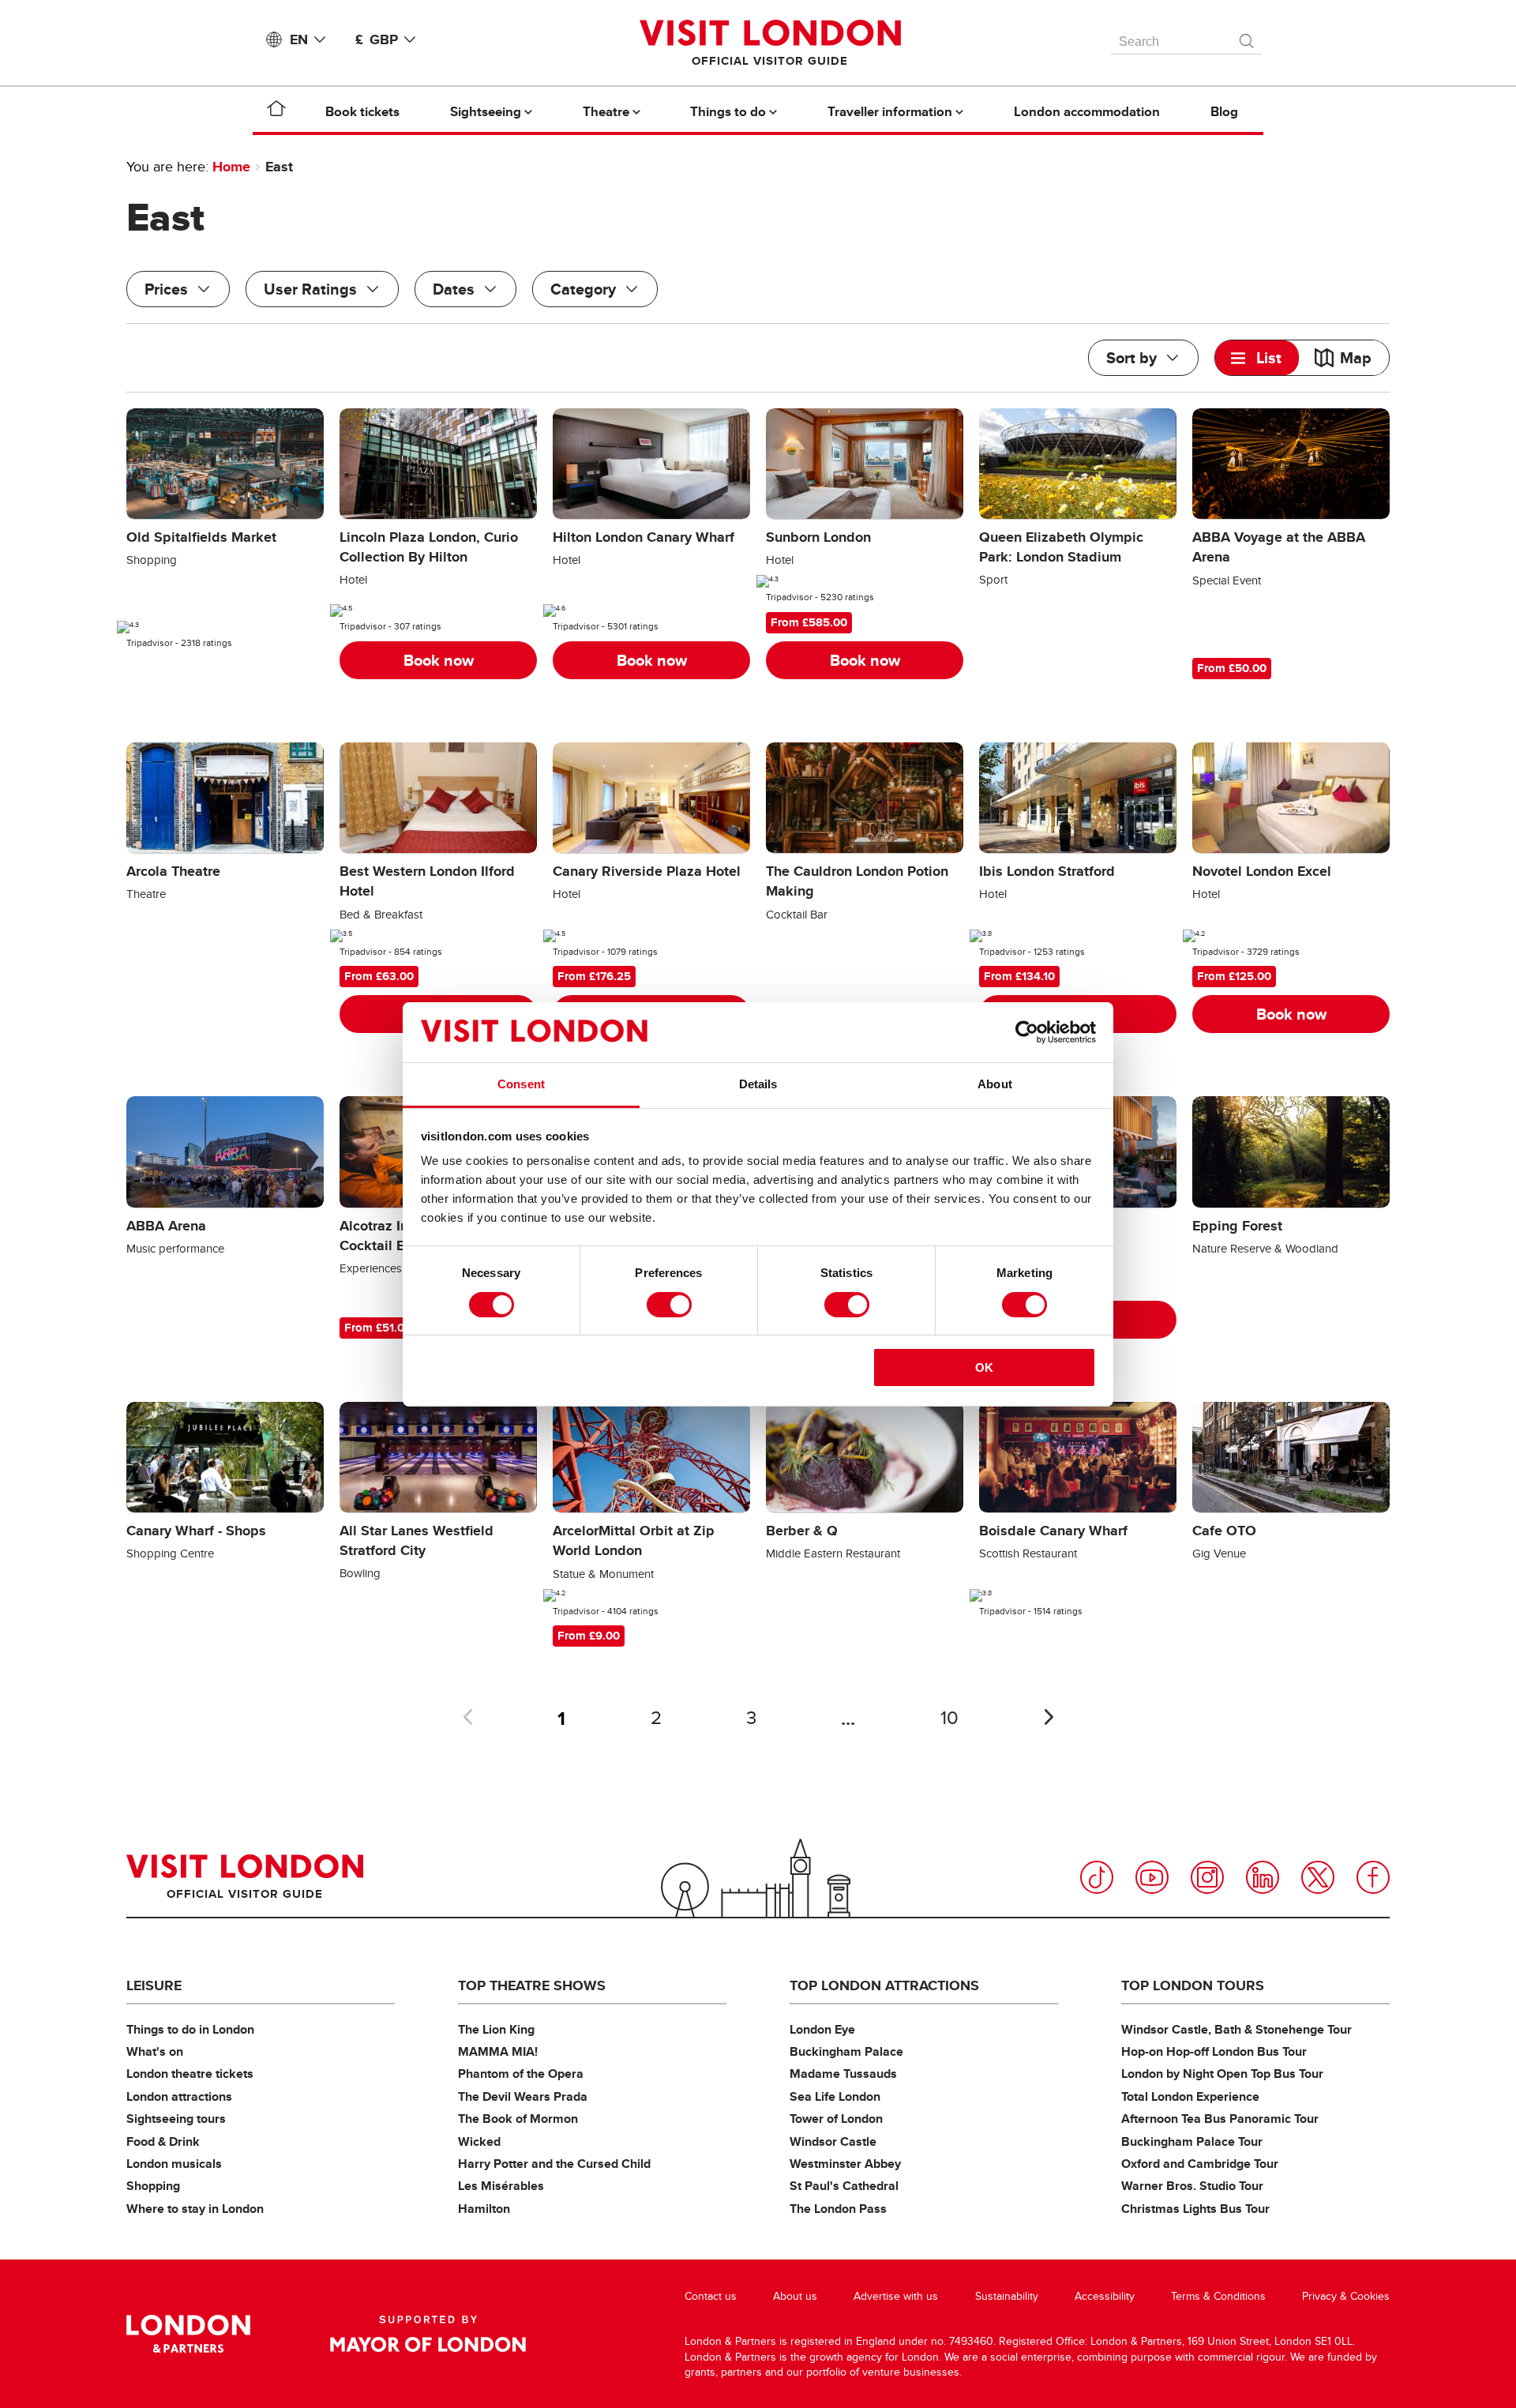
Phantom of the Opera (521, 2074)
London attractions (179, 2096)
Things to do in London (190, 2029)
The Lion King (496, 2029)
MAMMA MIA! (498, 2051)
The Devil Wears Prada (523, 2096)
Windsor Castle (833, 2141)
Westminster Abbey (845, 2164)
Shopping (153, 2186)
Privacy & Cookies (1346, 2296)
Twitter (1318, 1877)
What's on (155, 2051)
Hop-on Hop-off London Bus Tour (1214, 2051)
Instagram (1207, 1877)
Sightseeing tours (176, 2119)
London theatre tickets (190, 2074)
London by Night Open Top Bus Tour (1222, 2074)
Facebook (1373, 1877)
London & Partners (188, 2334)
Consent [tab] (521, 1084)
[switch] (669, 1305)
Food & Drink (163, 2141)
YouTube (1152, 1877)
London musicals (174, 2164)
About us (795, 2296)
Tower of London (836, 2119)
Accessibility (1105, 2296)
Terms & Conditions (1218, 2296)
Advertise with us (896, 2296)
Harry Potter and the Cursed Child (554, 2164)
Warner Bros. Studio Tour (1192, 2186)
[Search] (1248, 37)
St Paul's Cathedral (844, 2186)
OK (984, 1367)
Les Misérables (501, 2186)
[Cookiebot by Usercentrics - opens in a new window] (1027, 1032)
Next (1049, 1717)
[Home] (276, 111)
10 (949, 1718)
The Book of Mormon (518, 2119)
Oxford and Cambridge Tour (1200, 2164)
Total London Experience (1190, 2096)
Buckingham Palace (846, 2051)
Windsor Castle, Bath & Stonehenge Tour (1236, 2029)
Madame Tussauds (843, 2074)
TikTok (1097, 1877)
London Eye (822, 2029)
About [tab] (995, 1084)
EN (299, 39)
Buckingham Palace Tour (1192, 2141)
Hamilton (484, 2209)
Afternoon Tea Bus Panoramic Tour (1220, 2119)
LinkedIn (1263, 1877)
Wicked (479, 2141)
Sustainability (1007, 2296)
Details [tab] (758, 1084)
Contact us (711, 2296)
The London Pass (838, 2209)
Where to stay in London (195, 2209)
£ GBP (377, 39)
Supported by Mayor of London (428, 2334)
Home (231, 167)
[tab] (1257, 358)
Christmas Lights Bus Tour (1195, 2209)
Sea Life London (835, 2096)
